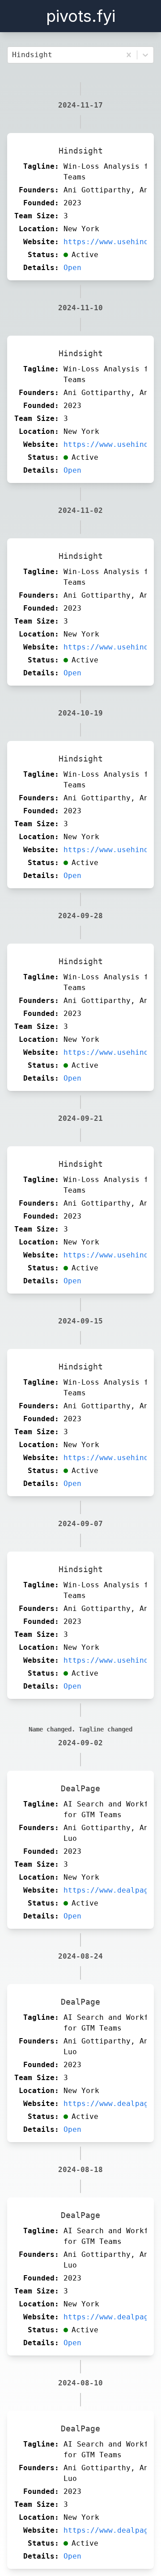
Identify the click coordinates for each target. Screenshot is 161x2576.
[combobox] (14, 55)
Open (72, 268)
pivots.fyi (81, 16)
